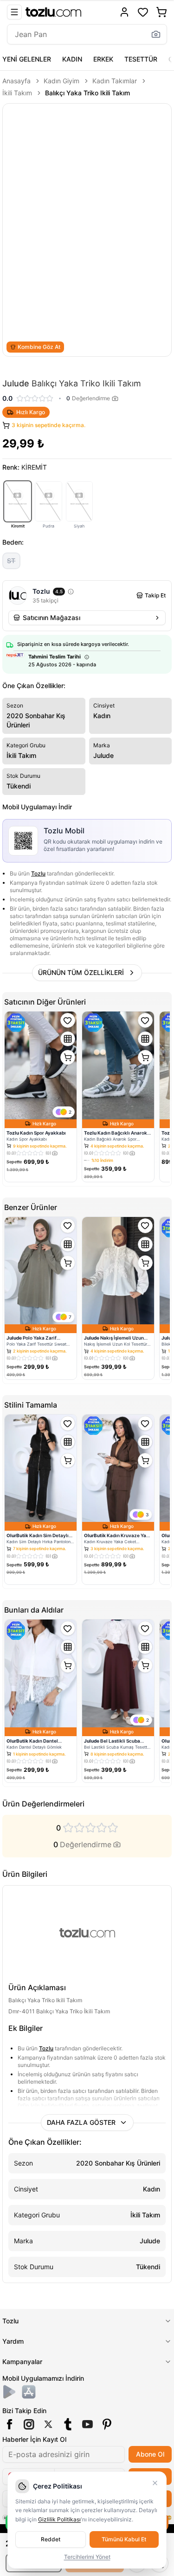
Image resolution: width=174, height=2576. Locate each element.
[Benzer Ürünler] (68, 1039)
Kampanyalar (22, 2362)
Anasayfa (16, 81)
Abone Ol (150, 2454)
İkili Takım (17, 93)
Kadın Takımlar (115, 81)
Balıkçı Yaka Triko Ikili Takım (87, 93)
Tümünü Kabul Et (124, 2539)
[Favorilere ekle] (68, 1020)
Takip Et (155, 595)
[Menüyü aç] (14, 12)
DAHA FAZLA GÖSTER (81, 2122)
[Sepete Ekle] (68, 1057)
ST (11, 561)
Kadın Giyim (61, 81)
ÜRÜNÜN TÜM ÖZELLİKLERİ (81, 972)
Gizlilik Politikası (59, 2519)
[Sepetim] (161, 12)
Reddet (51, 2539)
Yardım (13, 2341)
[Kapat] (155, 2483)
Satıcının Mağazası (52, 618)
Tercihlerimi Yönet (87, 2557)
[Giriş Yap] (124, 12)
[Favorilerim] (143, 12)
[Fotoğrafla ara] (156, 34)
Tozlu (38, 873)
